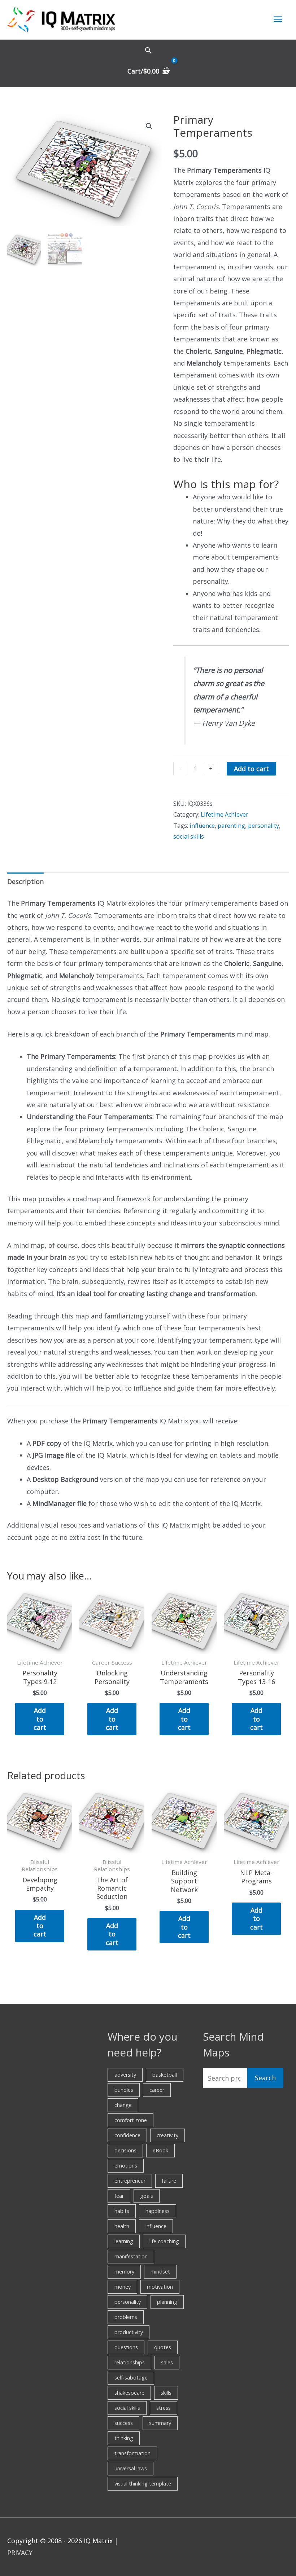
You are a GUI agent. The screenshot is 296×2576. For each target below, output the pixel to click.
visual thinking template (143, 2484)
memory (124, 2272)
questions (126, 2347)
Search (265, 2078)
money (123, 2287)
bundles (124, 2090)
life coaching (164, 2241)
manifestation (131, 2256)
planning (167, 2302)
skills (166, 2393)
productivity (129, 2332)
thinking (124, 2438)
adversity (125, 2075)
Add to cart (251, 769)
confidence (127, 2135)
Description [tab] (25, 882)
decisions (125, 2150)
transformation (132, 2453)
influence (202, 826)
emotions (126, 2166)
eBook (160, 2150)
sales (167, 2362)
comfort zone (131, 2120)
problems (126, 2317)
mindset (160, 2272)
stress (164, 2408)
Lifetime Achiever (225, 814)
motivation (160, 2287)
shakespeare (129, 2393)
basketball (165, 2075)
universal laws (131, 2468)
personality (264, 826)
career (157, 2090)
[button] (148, 50)
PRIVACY (20, 2553)
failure (169, 2181)
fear (119, 2196)
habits (122, 2211)
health (122, 2226)
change (123, 2105)
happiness (158, 2211)
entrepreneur (130, 2181)
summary (160, 2423)
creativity (167, 2135)
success (124, 2423)
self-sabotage (131, 2378)
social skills (189, 836)
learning (124, 2241)
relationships (130, 2362)
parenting (231, 826)
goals (147, 2196)
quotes (163, 2347)
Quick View (40, 1647)
